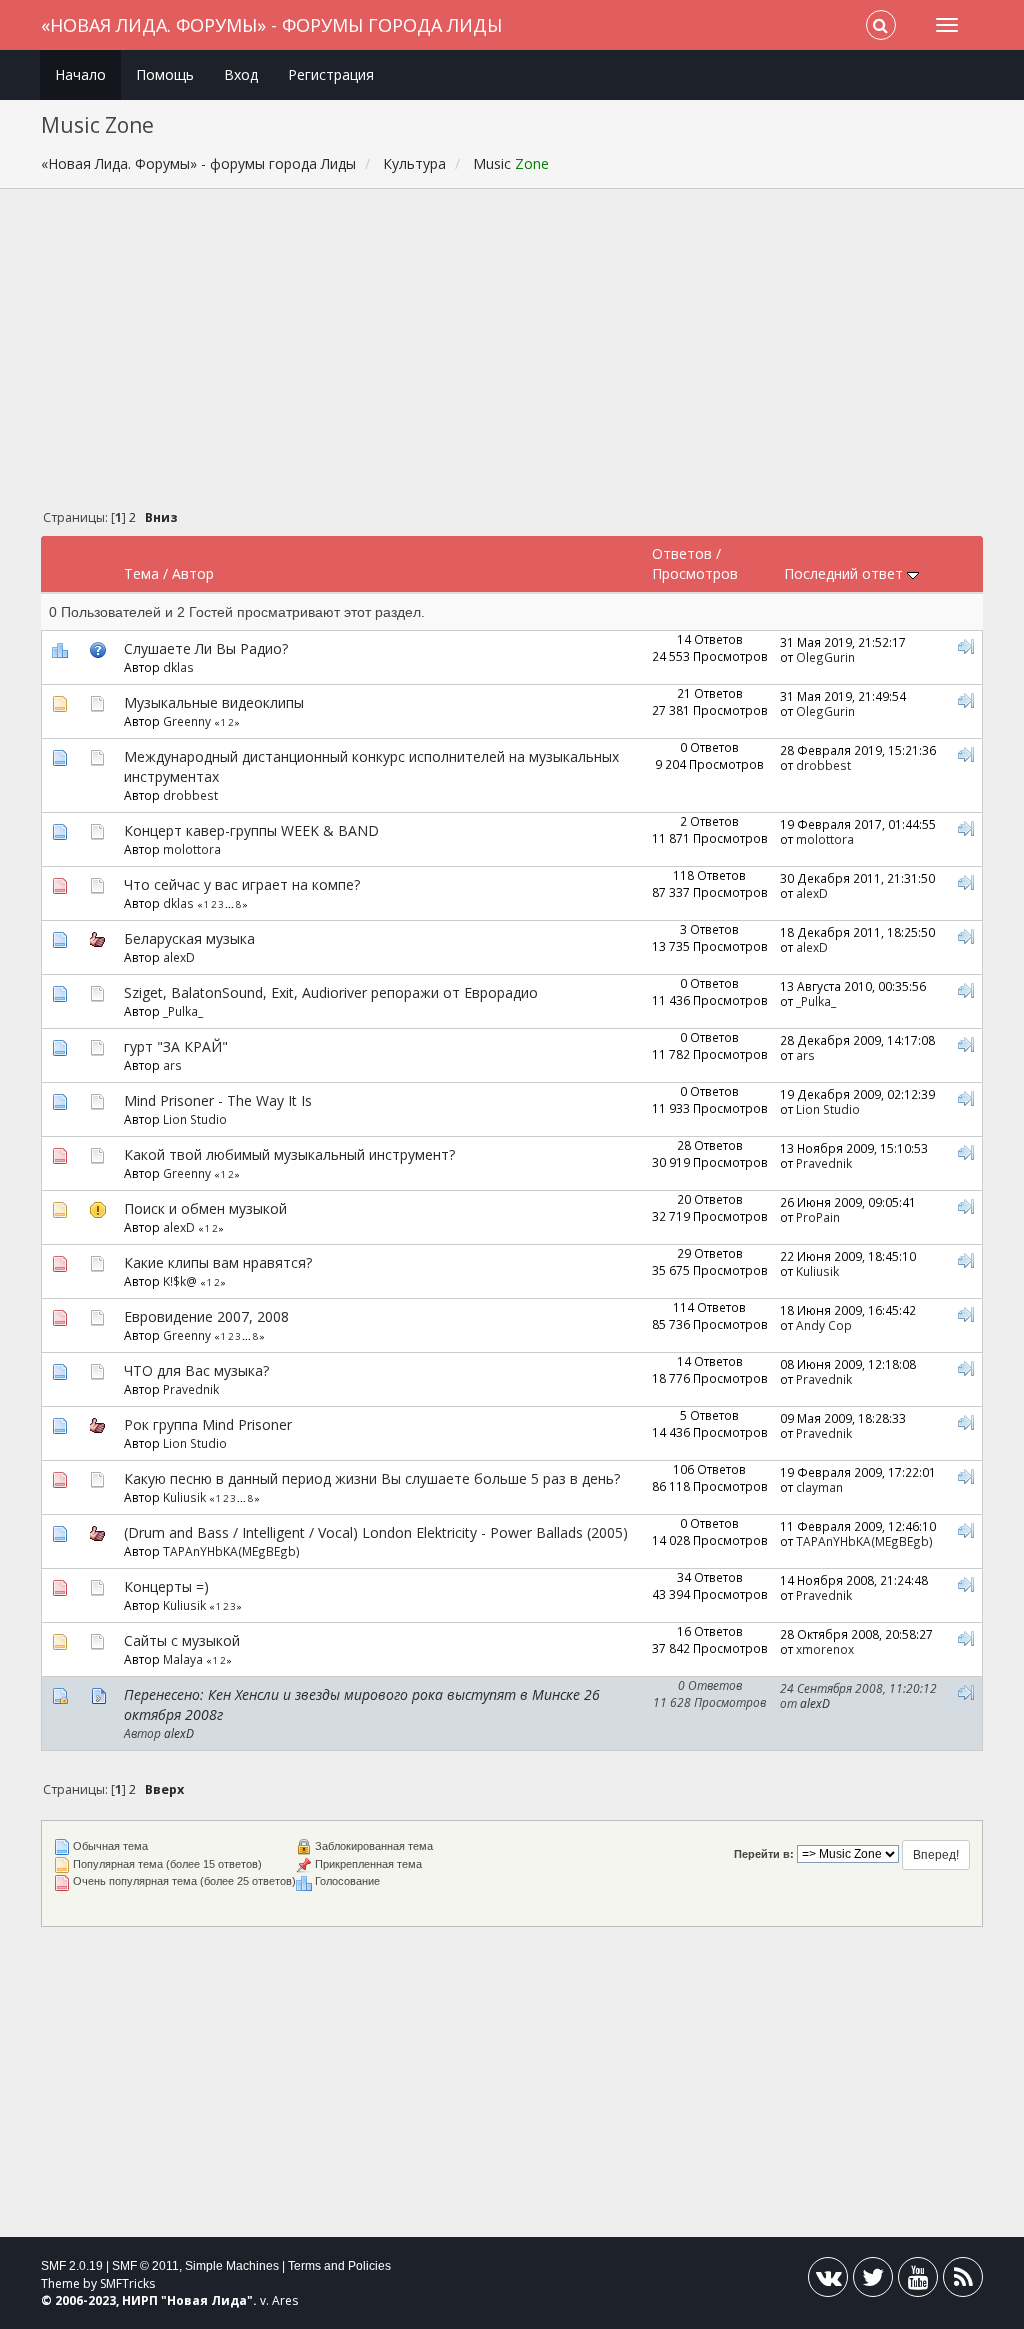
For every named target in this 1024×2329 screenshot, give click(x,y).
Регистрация (331, 74)
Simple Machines (232, 2266)
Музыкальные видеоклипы (214, 702)
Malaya (183, 1659)
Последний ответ (845, 573)
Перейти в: (764, 1854)
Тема (141, 573)
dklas (178, 667)
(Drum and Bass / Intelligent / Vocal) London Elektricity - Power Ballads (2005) (376, 1532)
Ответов (682, 553)
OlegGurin (825, 657)
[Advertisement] (512, 354)
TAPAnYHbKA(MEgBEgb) (231, 1551)
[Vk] (828, 2281)
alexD (812, 893)
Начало (80, 74)
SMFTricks (127, 2283)
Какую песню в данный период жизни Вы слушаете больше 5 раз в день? (372, 1478)
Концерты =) (166, 1586)
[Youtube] (918, 2281)
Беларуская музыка (189, 938)
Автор (193, 573)
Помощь (165, 74)
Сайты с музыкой (182, 1640)
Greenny (187, 721)
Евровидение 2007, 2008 (206, 1316)
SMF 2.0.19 (72, 2266)
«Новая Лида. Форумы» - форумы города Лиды (271, 25)
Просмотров (695, 573)
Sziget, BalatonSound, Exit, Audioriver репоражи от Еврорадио (331, 992)
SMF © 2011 (145, 2266)
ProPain (818, 1217)
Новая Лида (207, 2300)
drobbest (190, 795)
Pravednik (824, 1163)
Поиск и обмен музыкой (205, 1208)
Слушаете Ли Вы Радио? (206, 648)
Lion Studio (195, 1119)
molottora (192, 849)
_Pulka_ (183, 1011)
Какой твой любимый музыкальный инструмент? (289, 1154)
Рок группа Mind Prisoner (208, 1424)
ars (172, 1065)
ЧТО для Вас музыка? (196, 1370)
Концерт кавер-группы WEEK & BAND (251, 830)
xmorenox (825, 1649)
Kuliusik (817, 1271)
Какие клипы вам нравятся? (218, 1262)
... (230, 904)
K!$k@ (180, 1281)
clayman (819, 1487)
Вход (241, 74)
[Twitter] (873, 2281)
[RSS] (963, 2281)
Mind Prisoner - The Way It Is (218, 1100)
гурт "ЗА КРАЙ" (176, 1046)
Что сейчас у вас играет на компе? (242, 884)
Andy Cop (824, 1325)
